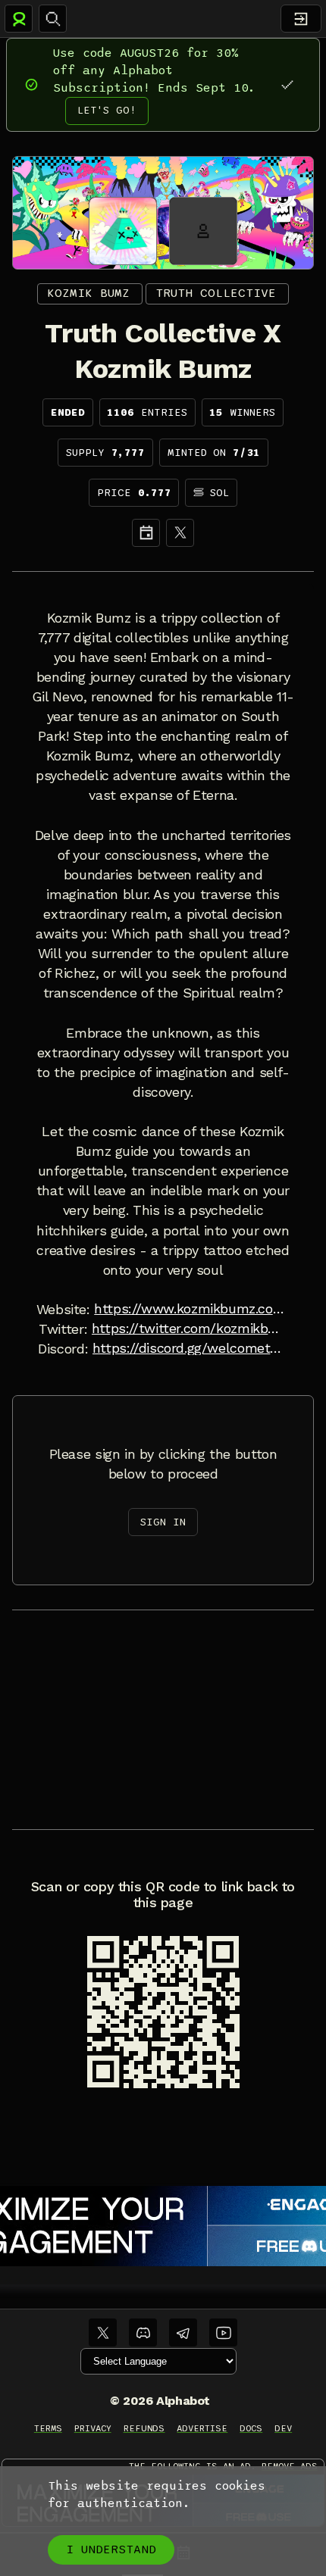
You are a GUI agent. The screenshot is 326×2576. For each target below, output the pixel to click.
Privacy (93, 2428)
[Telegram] (183, 2332)
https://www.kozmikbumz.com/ (192, 1309)
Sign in (163, 1522)
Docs (251, 2428)
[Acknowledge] (287, 84)
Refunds (144, 2428)
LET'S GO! (107, 110)
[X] (180, 533)
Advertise (202, 2428)
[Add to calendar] (146, 533)
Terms (48, 2428)
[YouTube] (223, 2332)
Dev (283, 2428)
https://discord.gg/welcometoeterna (190, 1348)
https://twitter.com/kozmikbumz (190, 1329)
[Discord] (143, 2332)
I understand (111, 2549)
